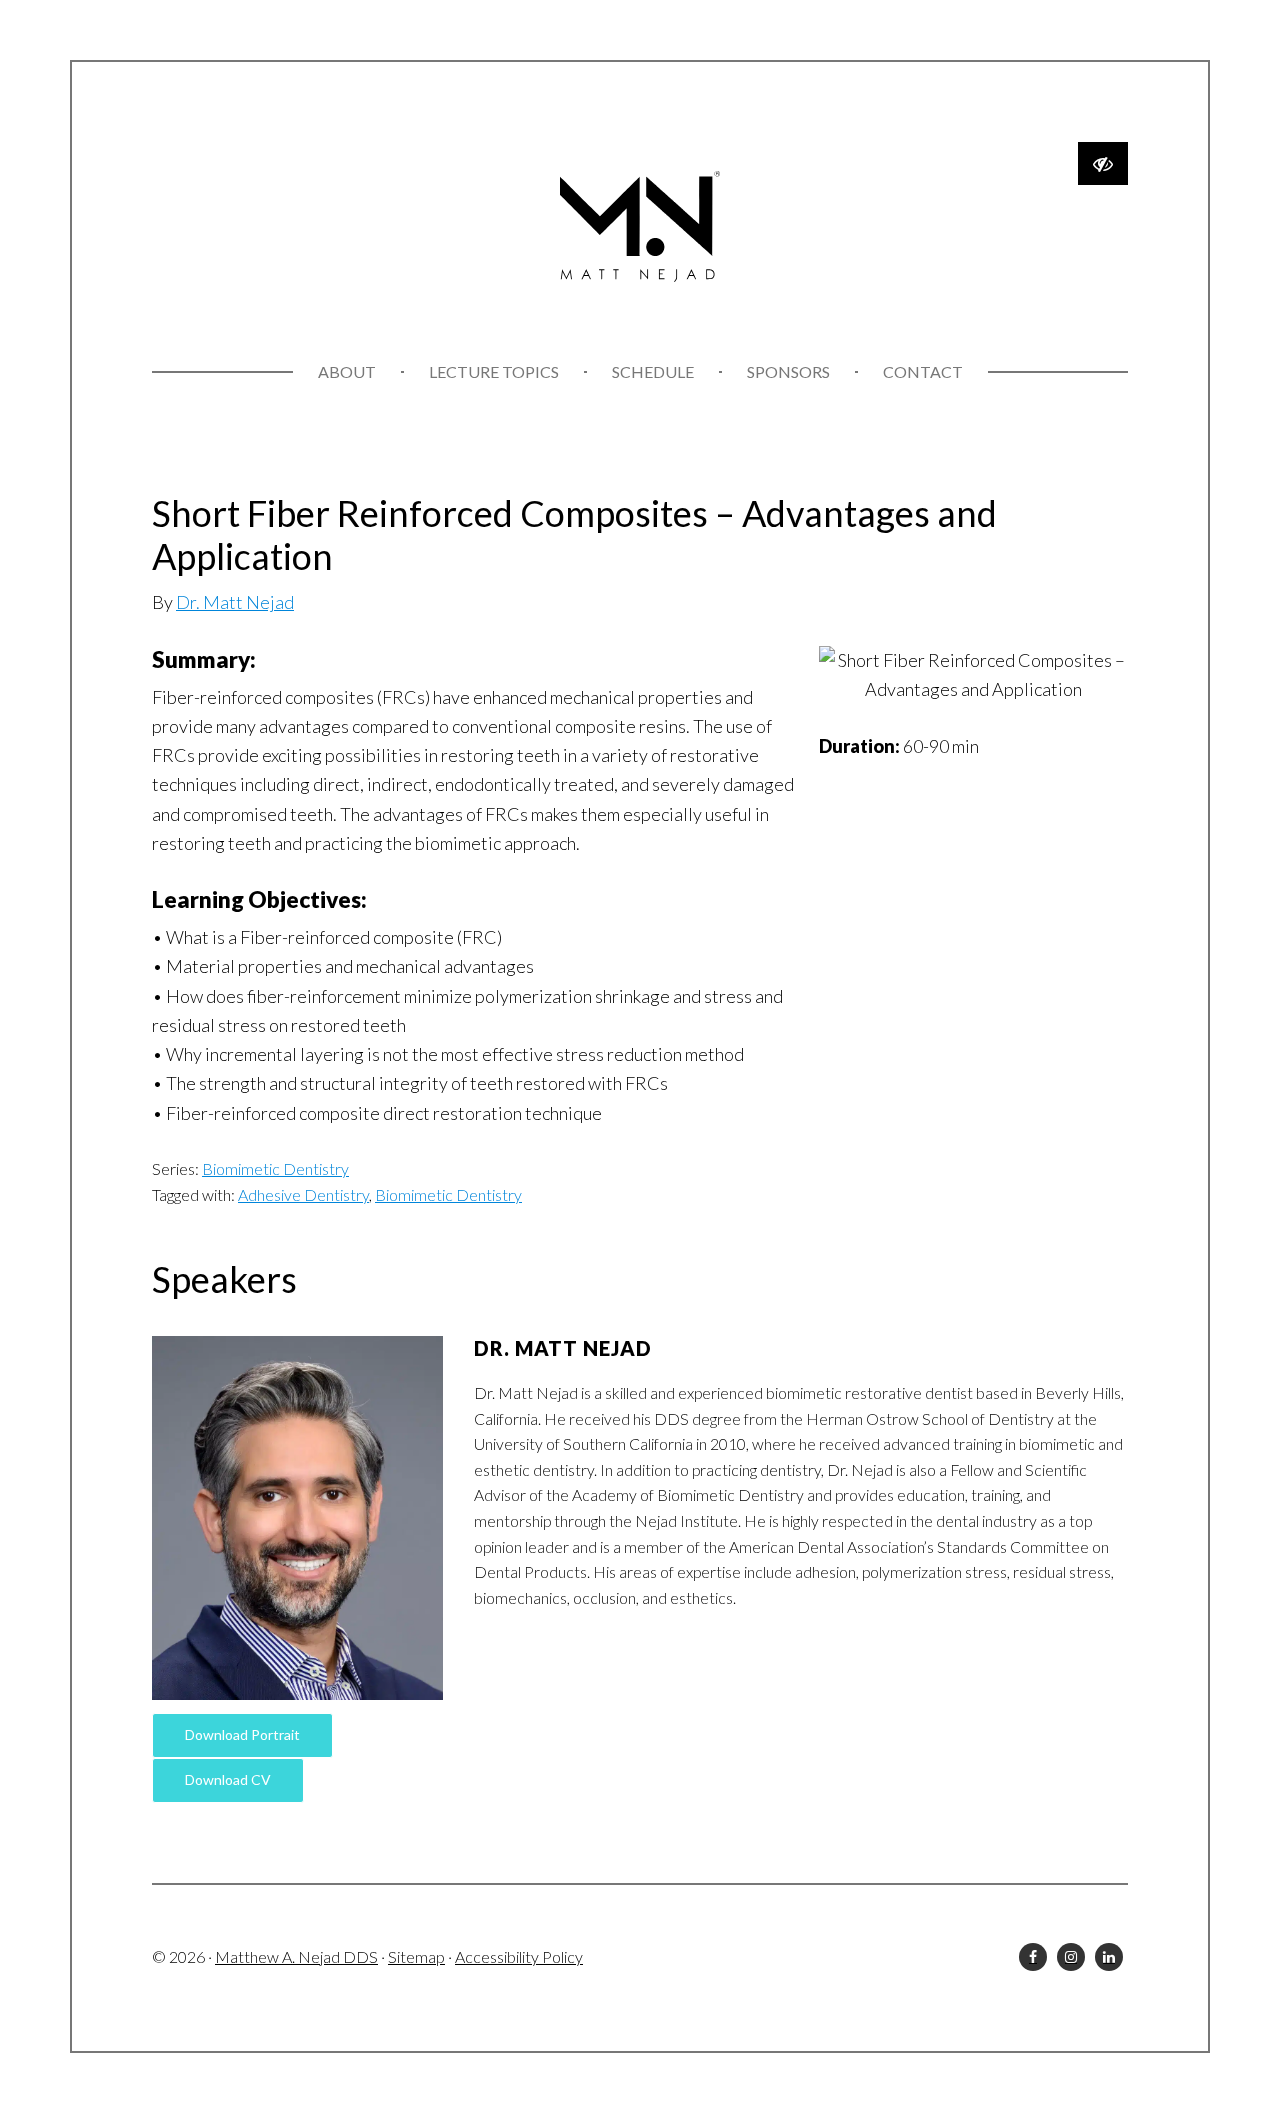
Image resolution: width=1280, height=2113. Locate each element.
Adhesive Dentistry (303, 1194)
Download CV (228, 1779)
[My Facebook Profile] (1033, 1957)
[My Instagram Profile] (1071, 1957)
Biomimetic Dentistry (275, 1168)
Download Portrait (242, 1734)
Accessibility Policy (519, 1956)
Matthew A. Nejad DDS (296, 1956)
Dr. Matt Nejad (235, 602)
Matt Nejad (640, 227)
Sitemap (416, 1956)
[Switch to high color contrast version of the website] (1103, 163)
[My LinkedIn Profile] (1109, 1957)
